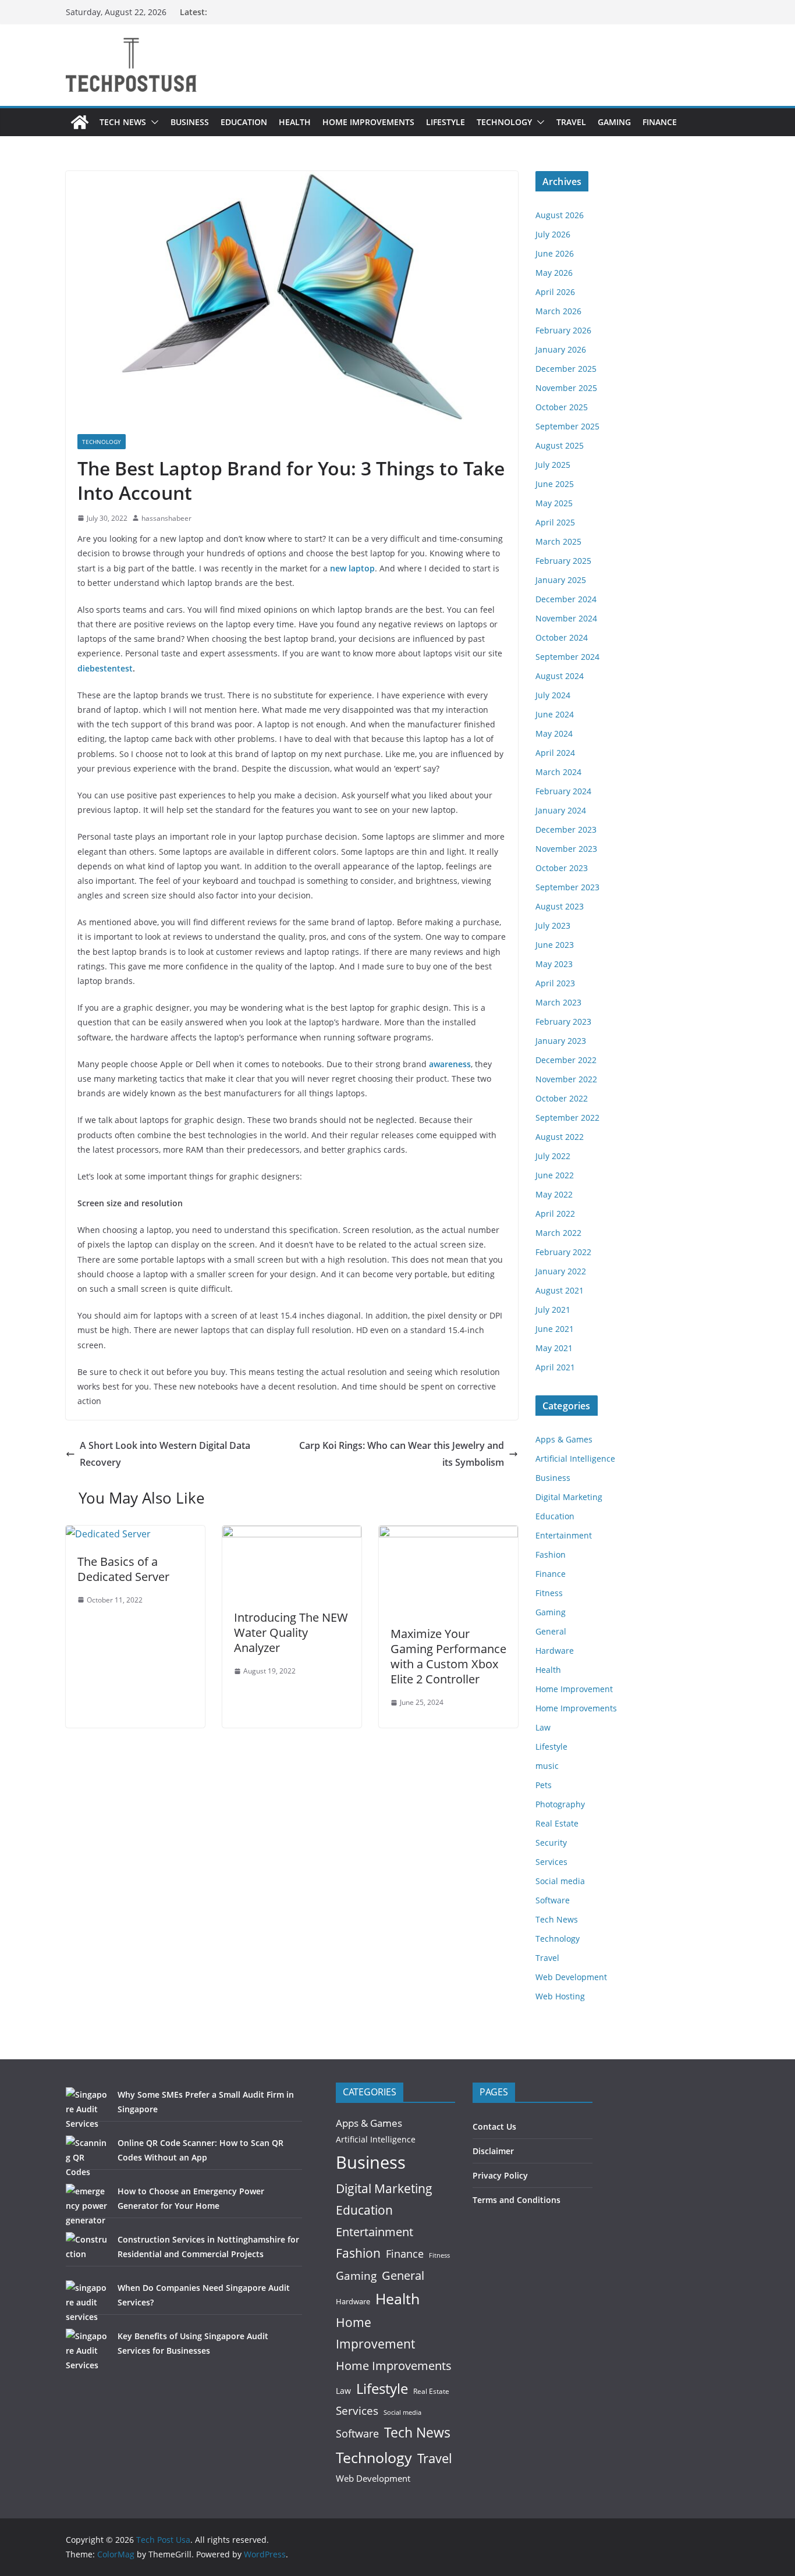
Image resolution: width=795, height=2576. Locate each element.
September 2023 (567, 887)
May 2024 (554, 733)
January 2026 (561, 349)
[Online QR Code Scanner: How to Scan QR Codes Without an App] (88, 2157)
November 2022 (566, 1079)
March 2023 (558, 1002)
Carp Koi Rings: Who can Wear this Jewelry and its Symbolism (402, 1454)
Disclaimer (493, 2151)
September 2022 (567, 1118)
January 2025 (561, 580)
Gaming (614, 122)
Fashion (551, 1555)
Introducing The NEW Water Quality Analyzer (291, 1632)
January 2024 (561, 810)
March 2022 (558, 1233)
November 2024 (566, 618)
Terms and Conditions (517, 2200)
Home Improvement (574, 1689)
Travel (571, 122)
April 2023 (555, 983)
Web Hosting (560, 1996)
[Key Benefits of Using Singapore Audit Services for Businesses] (88, 2351)
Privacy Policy (500, 2175)
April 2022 (555, 1214)
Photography (560, 1804)
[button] (152, 122)
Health (295, 122)
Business (190, 122)
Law (543, 1727)
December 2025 (566, 369)
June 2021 (555, 1329)
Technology (504, 122)
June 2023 (555, 945)
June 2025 (555, 484)
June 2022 (555, 1175)
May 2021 (554, 1348)
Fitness (549, 1593)
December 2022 (566, 1060)
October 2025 (562, 407)
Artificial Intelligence (575, 1458)
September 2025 (567, 426)
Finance (660, 122)
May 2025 (554, 503)
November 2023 (566, 849)
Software (553, 1900)
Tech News (123, 122)
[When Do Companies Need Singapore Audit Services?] (88, 2302)
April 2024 (555, 753)
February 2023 (563, 1021)
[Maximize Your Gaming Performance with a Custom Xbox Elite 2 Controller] (448, 1534)
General (551, 1631)
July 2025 (553, 465)
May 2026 (554, 273)
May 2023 (554, 964)
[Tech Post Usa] (80, 122)
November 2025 (566, 388)
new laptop (352, 568)
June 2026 (555, 253)
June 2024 (555, 714)
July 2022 (553, 1156)
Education (244, 122)
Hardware (555, 1651)
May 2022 (554, 1194)
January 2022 (561, 1271)
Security (551, 1843)
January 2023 (561, 1041)
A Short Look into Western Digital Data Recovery (165, 1454)
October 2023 (562, 868)
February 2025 (563, 561)
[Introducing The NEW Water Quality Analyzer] (292, 1534)
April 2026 (555, 292)
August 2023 (560, 906)
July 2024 (553, 695)
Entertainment (564, 1535)
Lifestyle (446, 122)
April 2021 (555, 1367)
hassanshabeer (166, 518)
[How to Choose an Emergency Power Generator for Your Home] (88, 2206)
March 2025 (558, 541)
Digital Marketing (569, 1497)
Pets (544, 1785)
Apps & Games (564, 1439)
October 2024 (562, 637)
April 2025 (555, 522)
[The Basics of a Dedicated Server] (108, 1534)
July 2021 (553, 1310)
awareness (450, 1064)
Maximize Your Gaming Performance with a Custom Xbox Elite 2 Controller (448, 1656)
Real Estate (557, 1823)
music (547, 1766)
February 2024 (563, 791)
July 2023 (553, 925)
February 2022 (563, 1252)
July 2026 (553, 234)
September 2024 (567, 657)
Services (551, 1862)
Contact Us (494, 2126)
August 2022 (560, 1137)
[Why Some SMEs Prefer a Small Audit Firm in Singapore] (88, 2109)
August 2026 (560, 215)
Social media (560, 1881)
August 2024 (560, 676)
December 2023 (566, 829)
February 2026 (563, 330)
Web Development (571, 1977)
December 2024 (566, 599)
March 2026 (558, 311)
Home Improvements (368, 122)
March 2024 (558, 772)
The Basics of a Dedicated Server (123, 1569)
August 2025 (560, 445)
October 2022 (562, 1098)
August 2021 (560, 1290)
